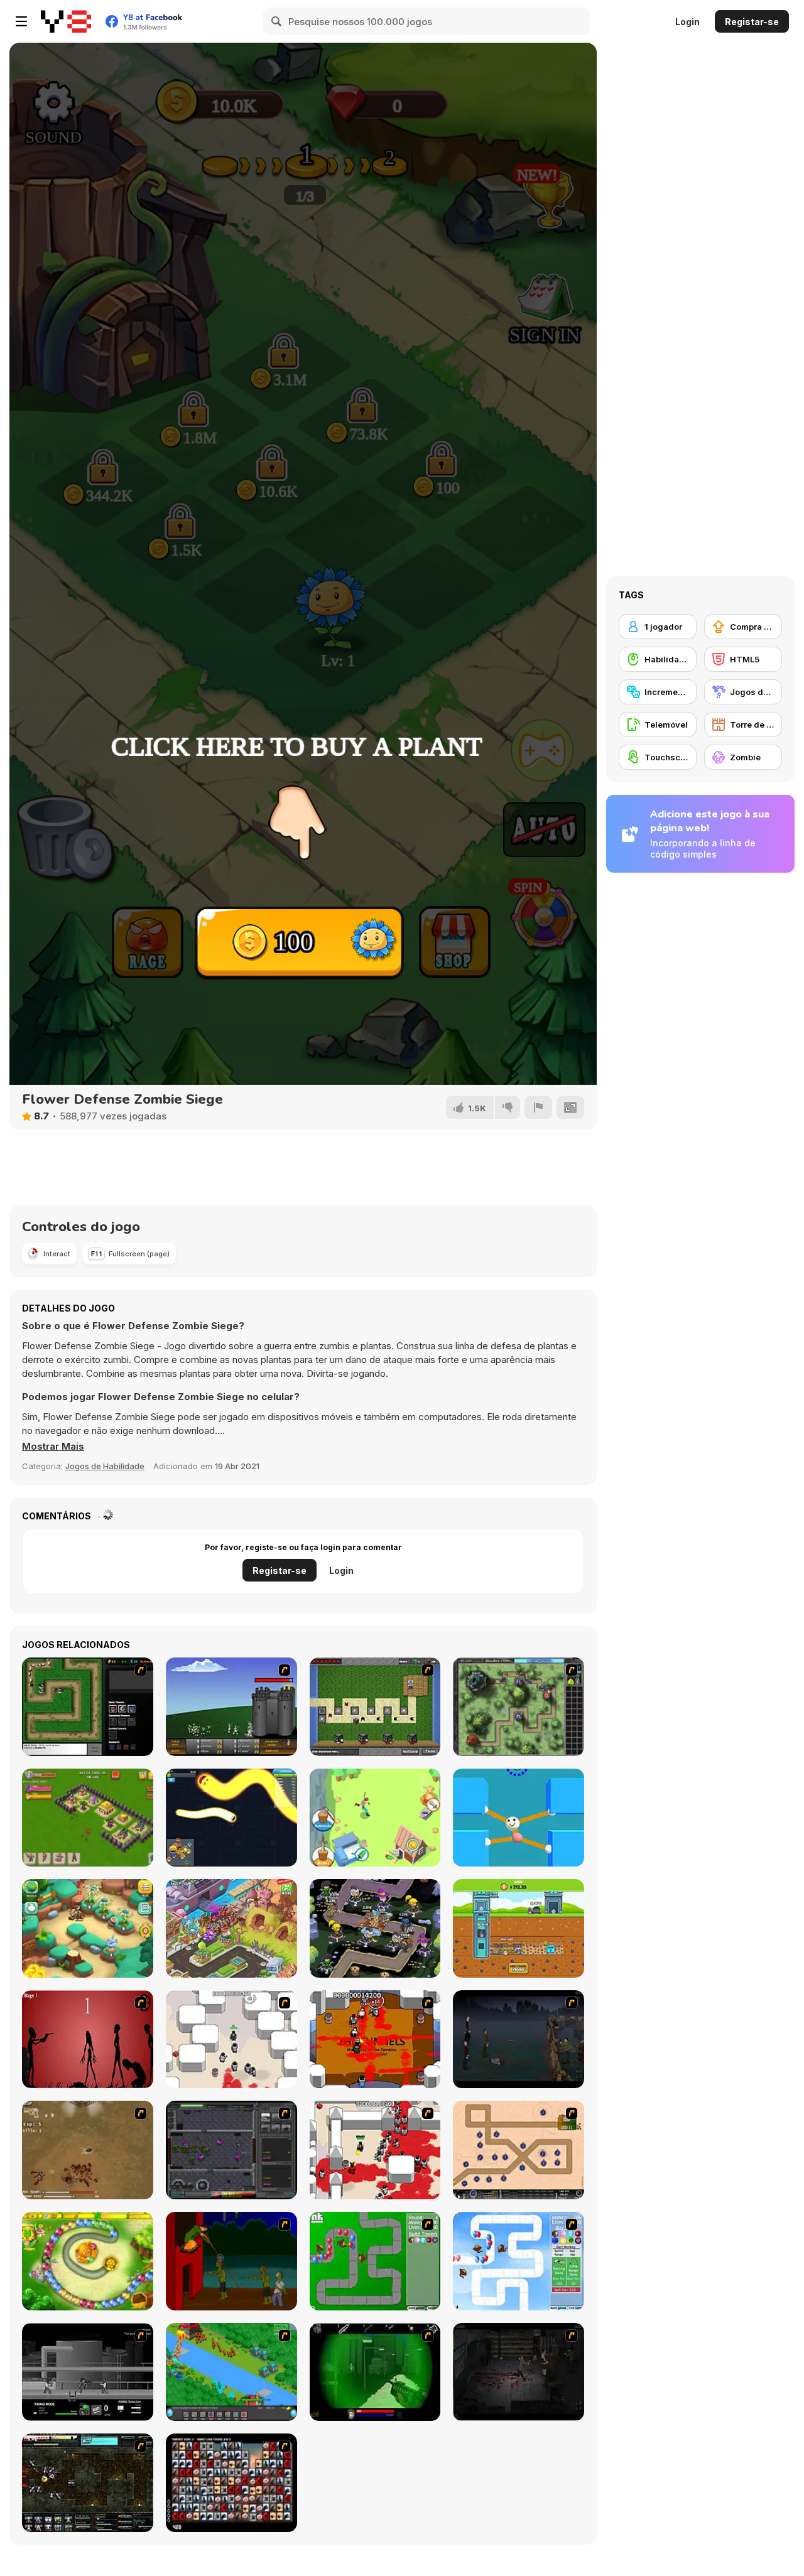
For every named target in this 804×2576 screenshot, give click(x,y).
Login (687, 22)
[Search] (277, 21)
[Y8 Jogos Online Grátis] (66, 21)
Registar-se (752, 22)
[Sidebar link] (21, 21)
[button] (53, 1447)
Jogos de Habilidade (105, 1466)
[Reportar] (538, 1107)
